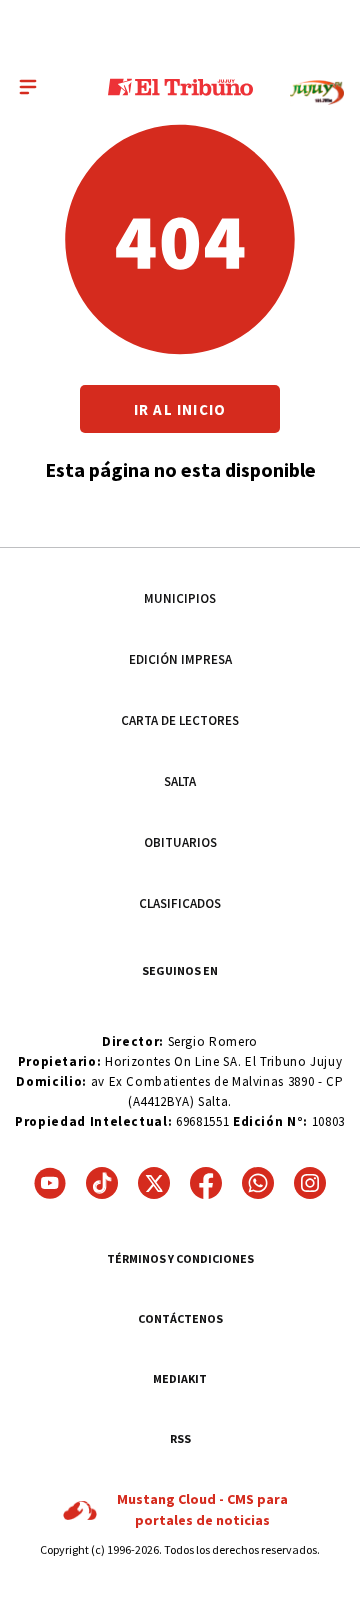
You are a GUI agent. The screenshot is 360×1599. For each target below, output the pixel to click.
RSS (180, 1438)
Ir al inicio (180, 409)
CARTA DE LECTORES (180, 720)
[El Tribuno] (180, 87)
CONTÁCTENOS (180, 1318)
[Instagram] (310, 1183)
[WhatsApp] (258, 1183)
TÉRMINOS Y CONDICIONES (180, 1258)
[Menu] (28, 87)
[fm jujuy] (317, 92)
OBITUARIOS (180, 842)
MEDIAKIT (180, 1378)
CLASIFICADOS (180, 903)
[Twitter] (154, 1183)
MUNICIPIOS (180, 598)
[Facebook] (206, 1183)
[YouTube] (50, 1183)
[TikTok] (102, 1183)
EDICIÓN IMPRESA (180, 659)
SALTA (180, 781)
